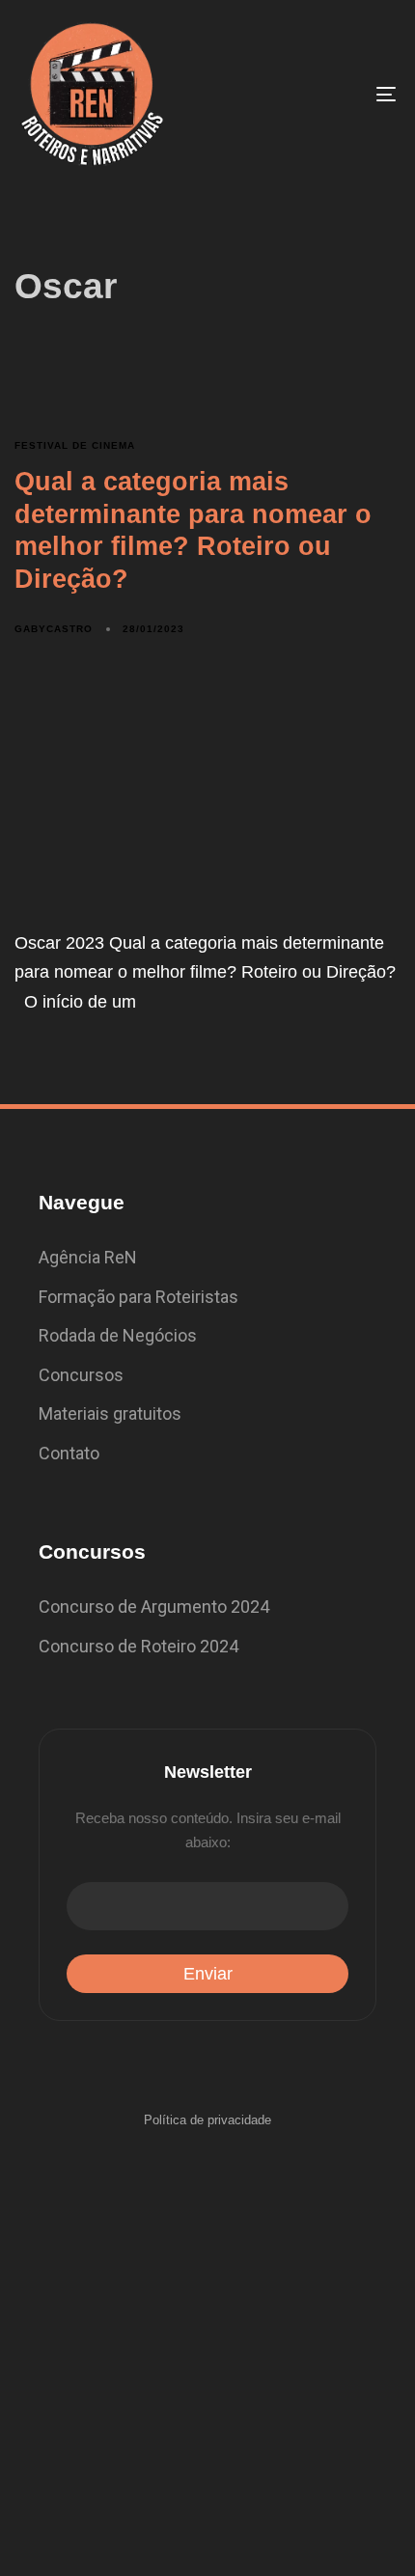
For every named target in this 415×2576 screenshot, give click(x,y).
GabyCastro (54, 629)
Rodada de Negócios (118, 1335)
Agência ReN (88, 1257)
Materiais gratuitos (110, 1413)
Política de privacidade (207, 2120)
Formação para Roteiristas (138, 1297)
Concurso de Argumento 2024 (154, 1607)
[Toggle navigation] (333, 94)
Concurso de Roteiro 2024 (138, 1646)
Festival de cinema (75, 445)
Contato (69, 1453)
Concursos (81, 1375)
